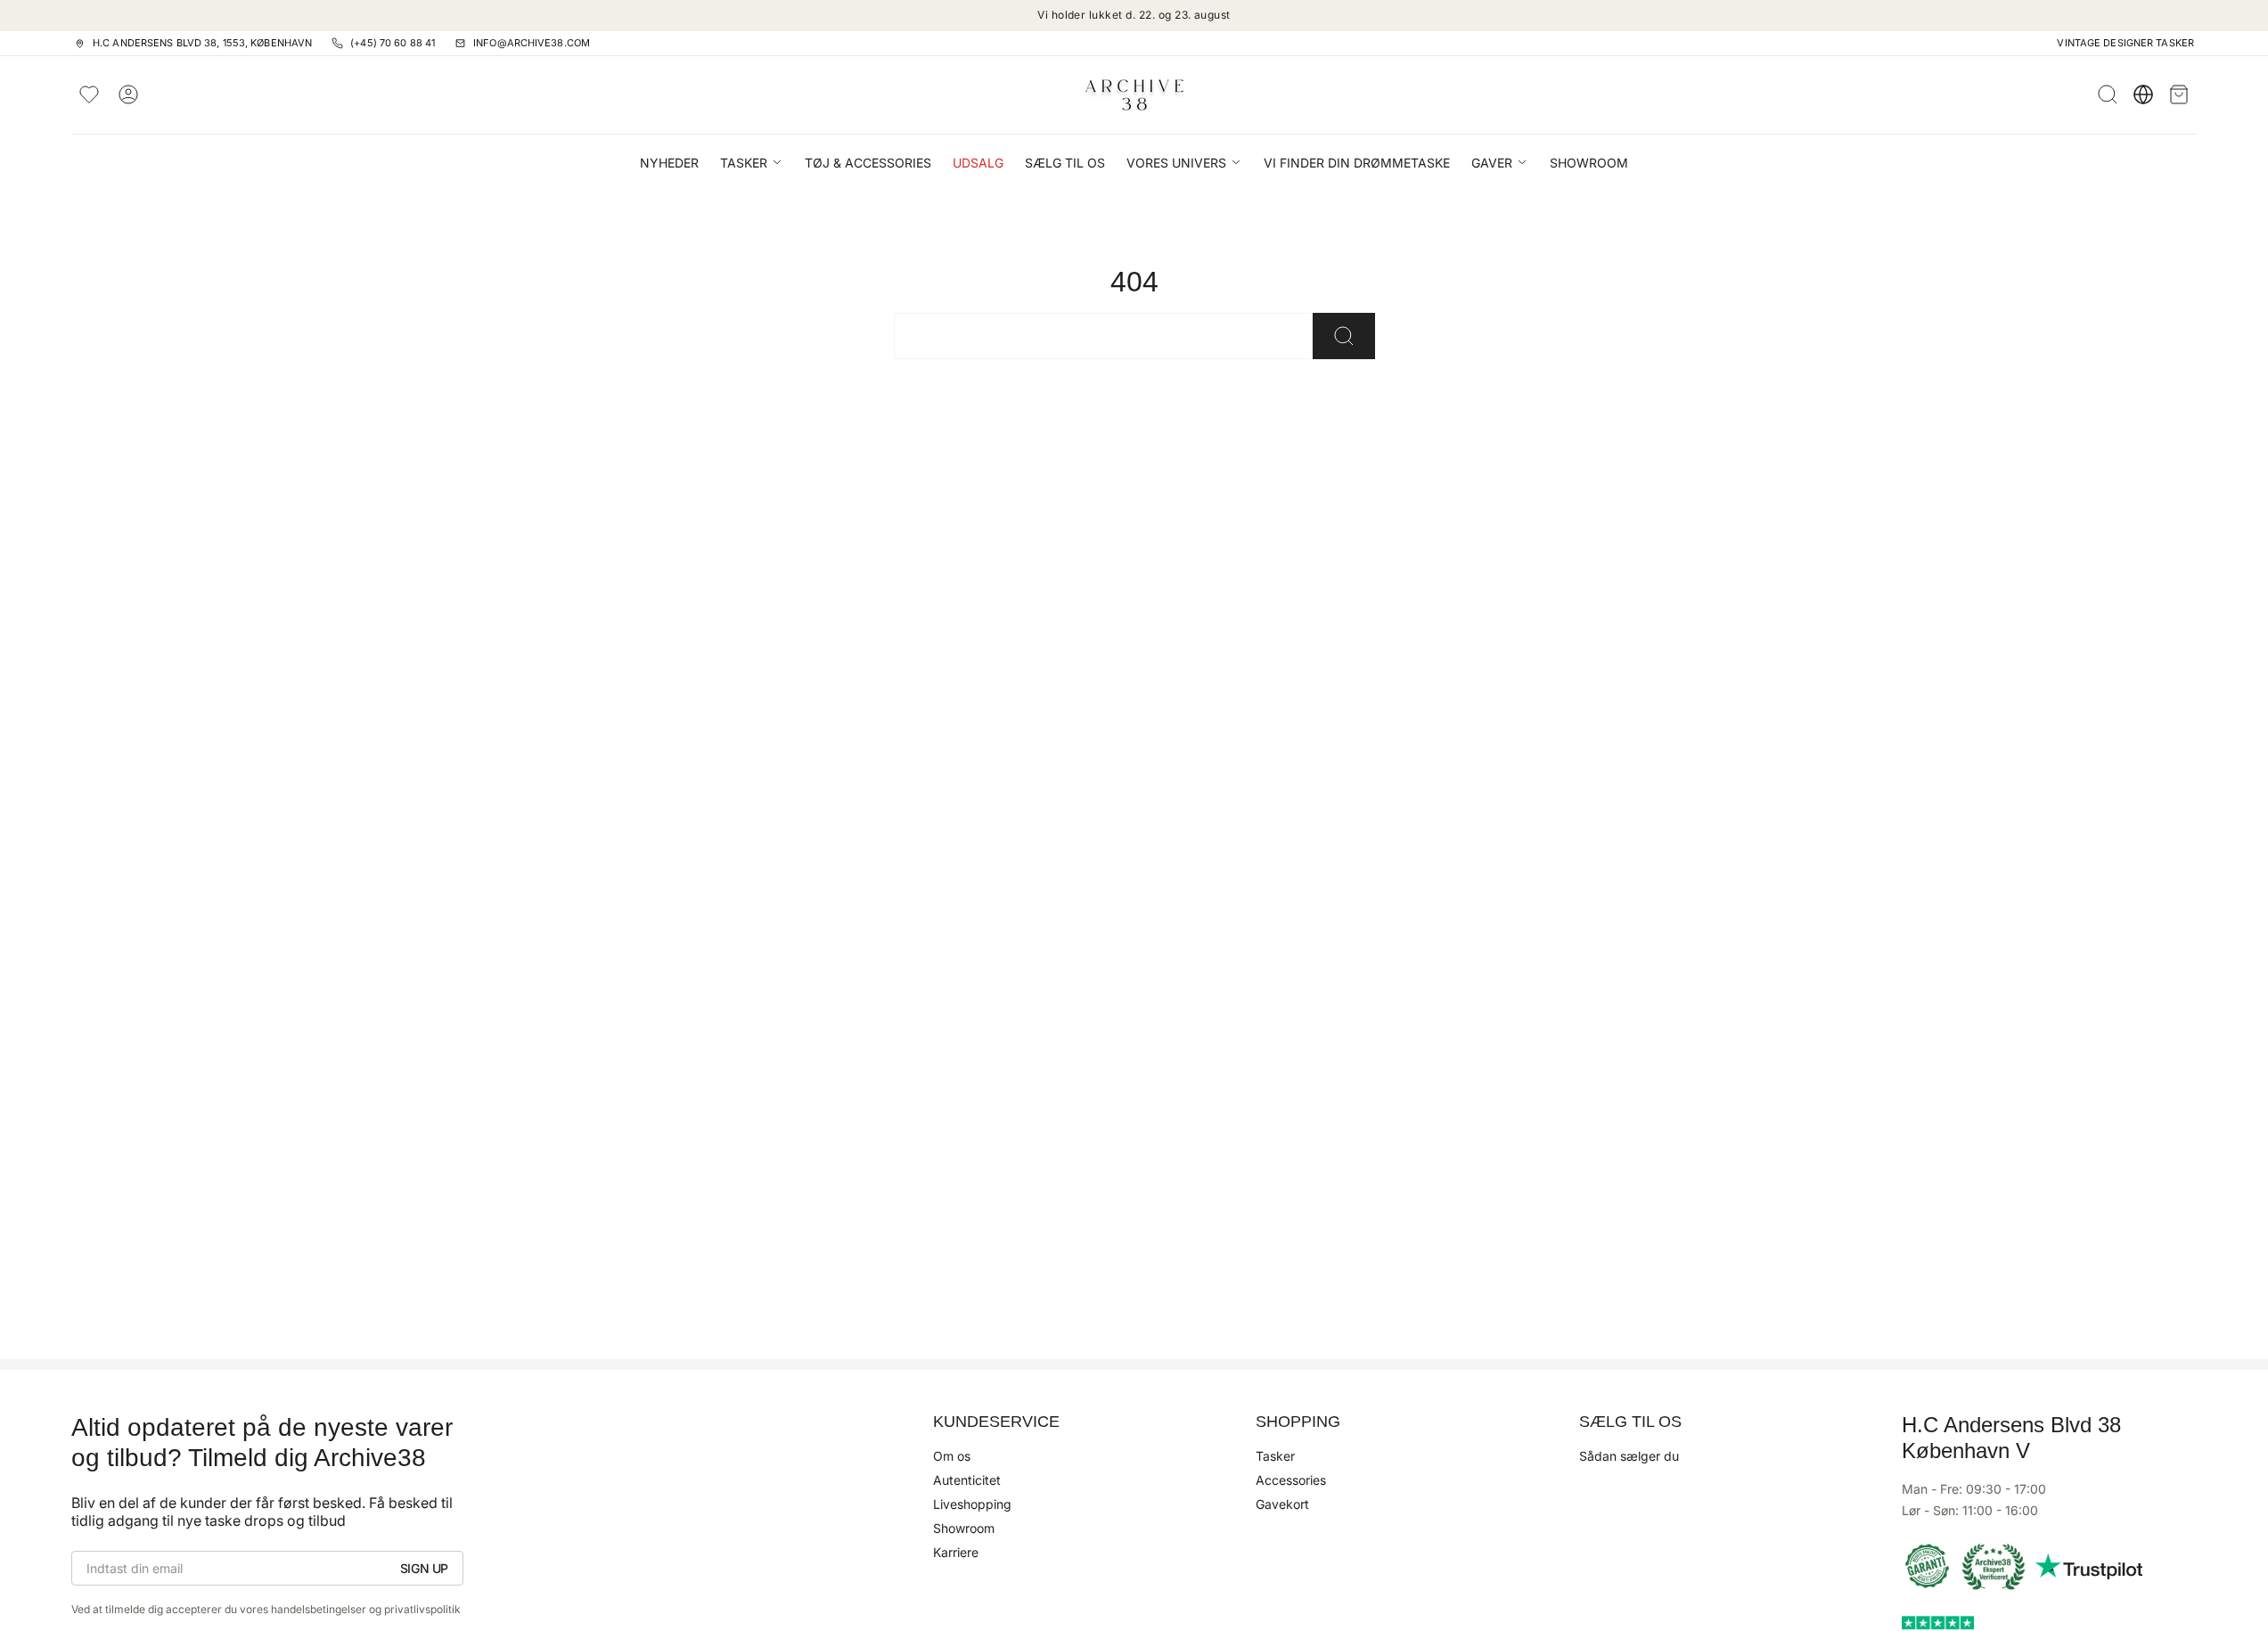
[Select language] (2143, 94)
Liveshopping (972, 1504)
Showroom (964, 1528)
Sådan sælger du (1629, 1456)
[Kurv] (2179, 94)
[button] (752, 164)
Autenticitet (967, 1480)
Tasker (1275, 1456)
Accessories (1291, 1480)
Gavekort (1282, 1504)
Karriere (956, 1552)
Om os (952, 1456)
